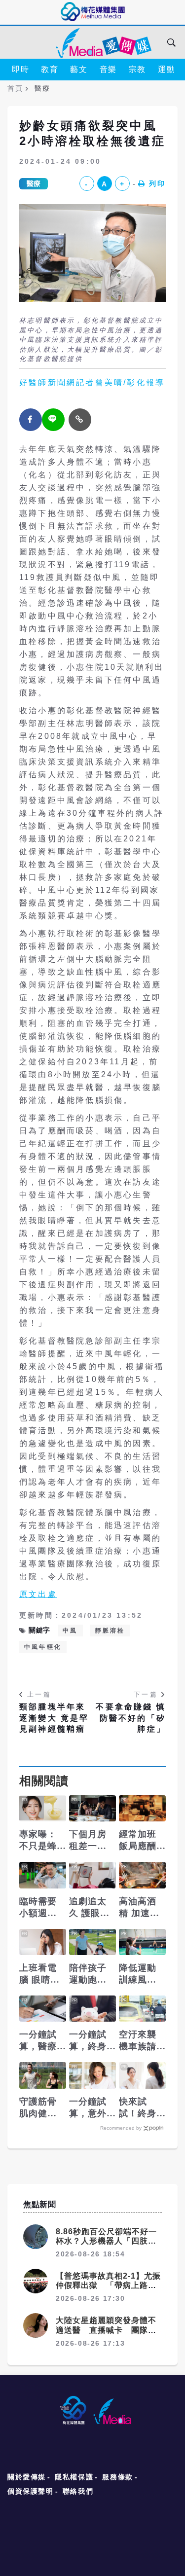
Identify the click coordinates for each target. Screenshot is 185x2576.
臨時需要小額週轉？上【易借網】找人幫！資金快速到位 (38, 1908)
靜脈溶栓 (110, 1631)
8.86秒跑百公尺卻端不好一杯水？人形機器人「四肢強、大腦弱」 (106, 2241)
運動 (166, 69)
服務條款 (117, 2477)
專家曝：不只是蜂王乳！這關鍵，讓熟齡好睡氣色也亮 (38, 1841)
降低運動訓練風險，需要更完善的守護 (138, 1974)
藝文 (79, 69)
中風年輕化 (43, 1647)
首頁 (15, 88)
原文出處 (38, 1594)
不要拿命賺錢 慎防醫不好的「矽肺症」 (131, 1718)
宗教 (137, 69)
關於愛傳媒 (27, 2477)
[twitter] (53, 420)
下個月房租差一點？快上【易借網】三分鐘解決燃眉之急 (88, 1841)
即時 (20, 69)
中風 (70, 1631)
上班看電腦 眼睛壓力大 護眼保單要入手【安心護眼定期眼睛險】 (40, 1974)
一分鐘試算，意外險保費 (88, 2108)
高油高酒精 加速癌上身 (139, 1908)
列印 (157, 183)
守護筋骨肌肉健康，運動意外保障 (38, 2108)
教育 (50, 69)
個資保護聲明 (31, 2491)
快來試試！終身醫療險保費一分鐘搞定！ (138, 2108)
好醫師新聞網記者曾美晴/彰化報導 (92, 382)
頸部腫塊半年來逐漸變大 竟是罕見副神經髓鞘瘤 (54, 1718)
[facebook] (31, 420)
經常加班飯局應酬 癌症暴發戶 (138, 1841)
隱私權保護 (74, 2477)
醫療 (34, 183)
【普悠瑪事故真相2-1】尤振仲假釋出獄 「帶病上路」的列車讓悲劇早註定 (108, 2285)
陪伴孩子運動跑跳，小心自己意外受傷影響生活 (88, 1974)
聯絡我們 (78, 2491)
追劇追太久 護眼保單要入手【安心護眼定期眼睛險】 (90, 1908)
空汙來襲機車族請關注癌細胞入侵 (138, 2041)
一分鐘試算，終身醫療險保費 (88, 2041)
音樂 (108, 69)
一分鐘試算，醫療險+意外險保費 (41, 2041)
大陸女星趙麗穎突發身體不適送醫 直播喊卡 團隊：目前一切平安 (106, 2330)
